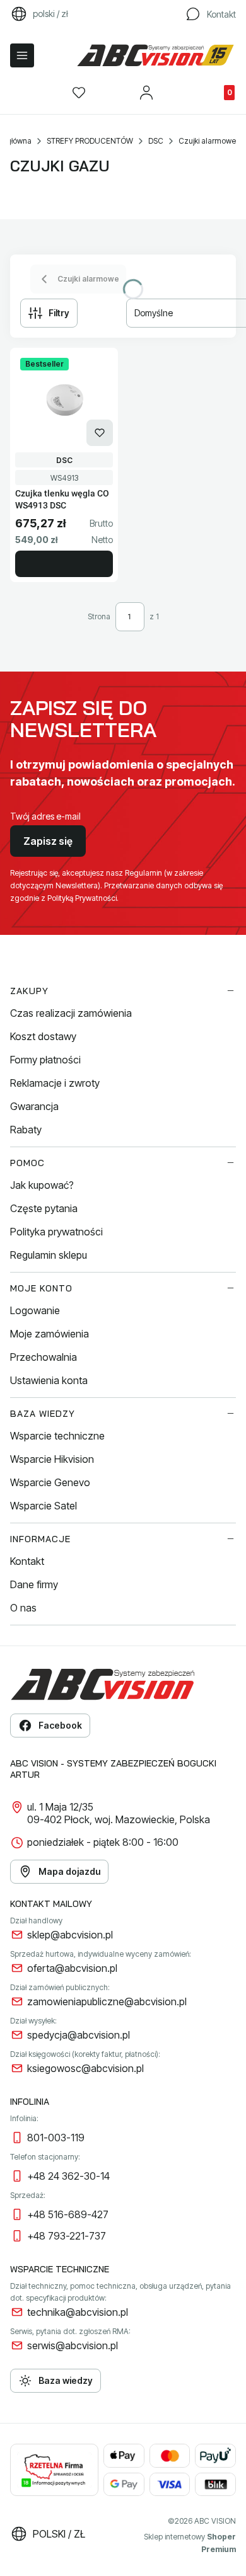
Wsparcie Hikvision (52, 1459)
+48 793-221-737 (67, 2236)
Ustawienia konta (49, 1380)
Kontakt (27, 1561)
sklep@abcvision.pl (70, 1935)
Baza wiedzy (66, 2380)
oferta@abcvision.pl (72, 1968)
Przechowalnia (44, 1357)
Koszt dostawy (43, 1036)
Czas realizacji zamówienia (71, 1013)
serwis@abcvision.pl (73, 2345)
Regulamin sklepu (49, 1255)
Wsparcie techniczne (57, 1436)
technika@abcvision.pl (78, 2312)
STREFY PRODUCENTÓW (90, 141)
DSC (156, 141)
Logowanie (35, 1310)
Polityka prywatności (56, 1232)
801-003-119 (56, 2138)
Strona (99, 616)
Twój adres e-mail (45, 816)
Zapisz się (48, 841)
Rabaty (26, 1130)
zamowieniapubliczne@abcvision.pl (107, 2001)
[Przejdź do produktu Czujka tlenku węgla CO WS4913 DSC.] (64, 400)
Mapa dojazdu (69, 1871)
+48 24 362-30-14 (68, 2176)
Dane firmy (34, 1584)
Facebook (60, 1725)
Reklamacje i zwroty (55, 1083)
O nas (23, 1608)
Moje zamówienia (50, 1334)
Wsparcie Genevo (50, 1482)
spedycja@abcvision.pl (79, 2035)
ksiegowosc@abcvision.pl (85, 2068)
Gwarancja (34, 1106)
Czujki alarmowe (207, 141)
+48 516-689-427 (68, 2214)
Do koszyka (64, 564)
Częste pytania (44, 1208)
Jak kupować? (42, 1185)
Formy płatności (45, 1060)
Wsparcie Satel (44, 1506)
